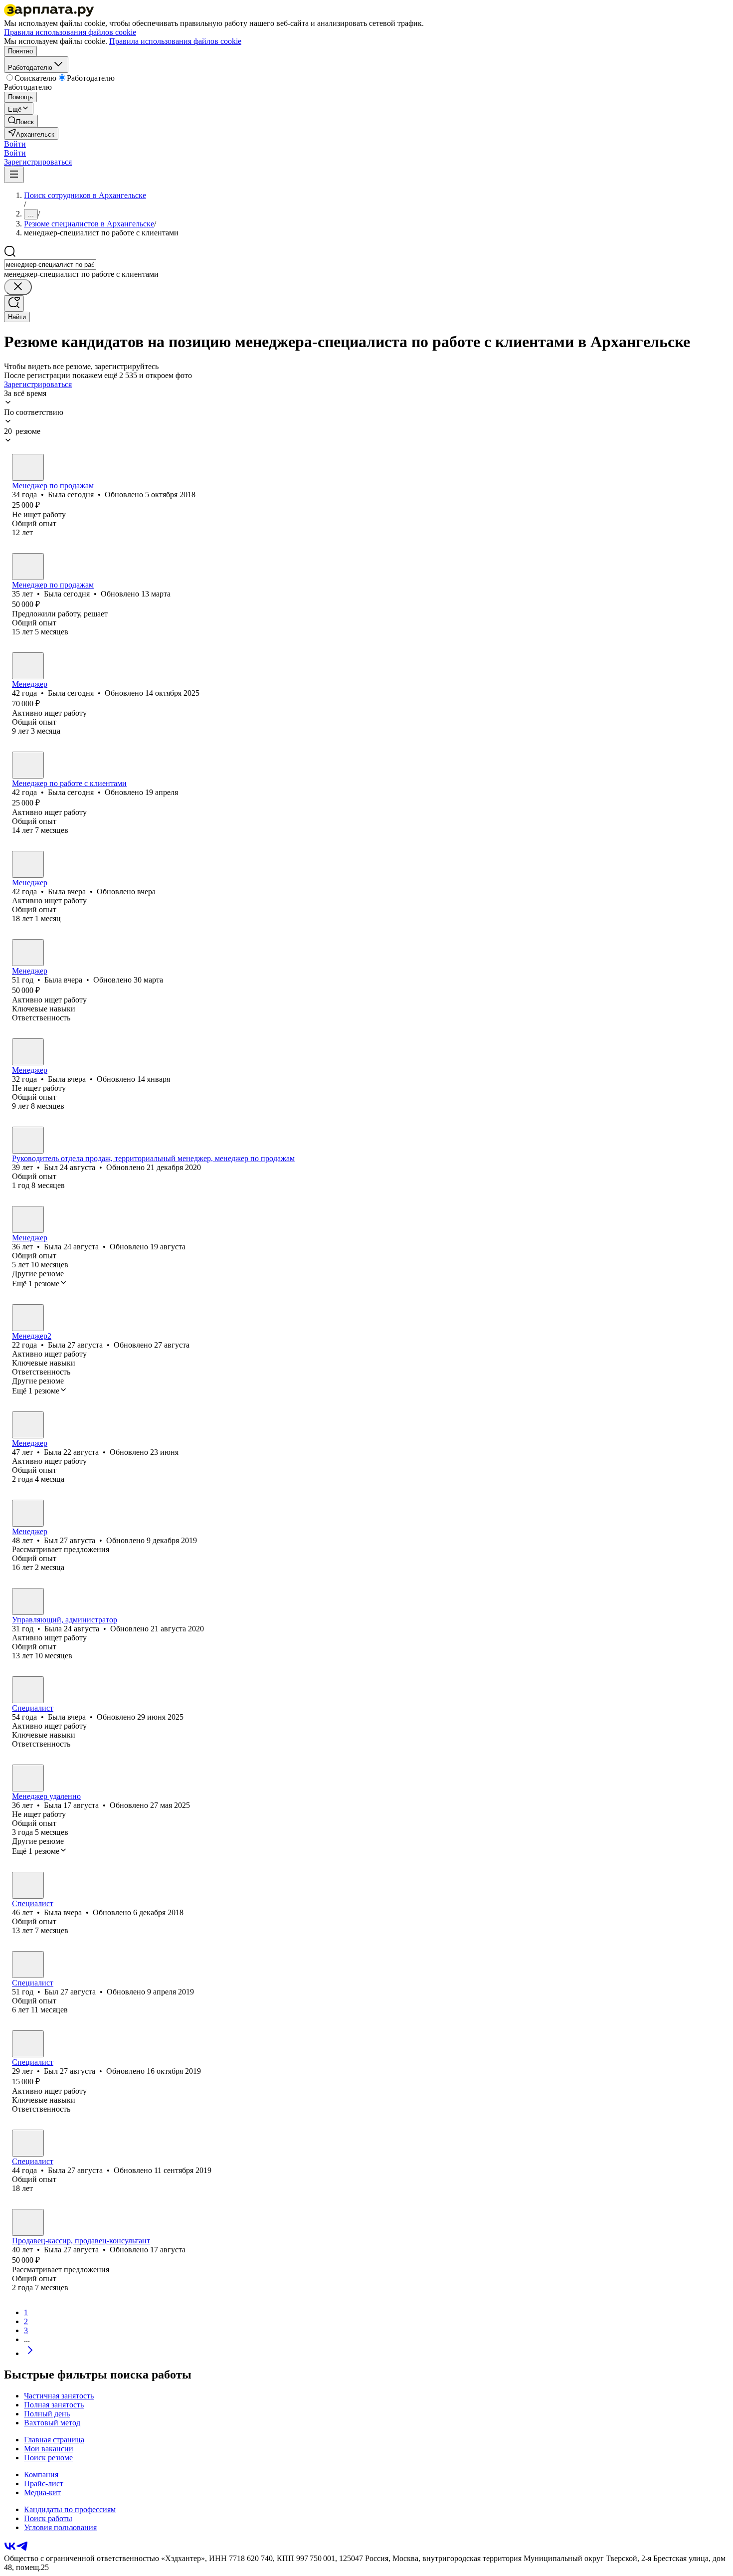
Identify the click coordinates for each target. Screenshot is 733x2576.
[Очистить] (18, 287)
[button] (15, 144)
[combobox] (50, 265)
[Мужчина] (28, 1140)
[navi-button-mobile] (14, 175)
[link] (21, 121)
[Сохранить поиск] (14, 303)
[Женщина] (28, 467)
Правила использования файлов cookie (175, 41)
